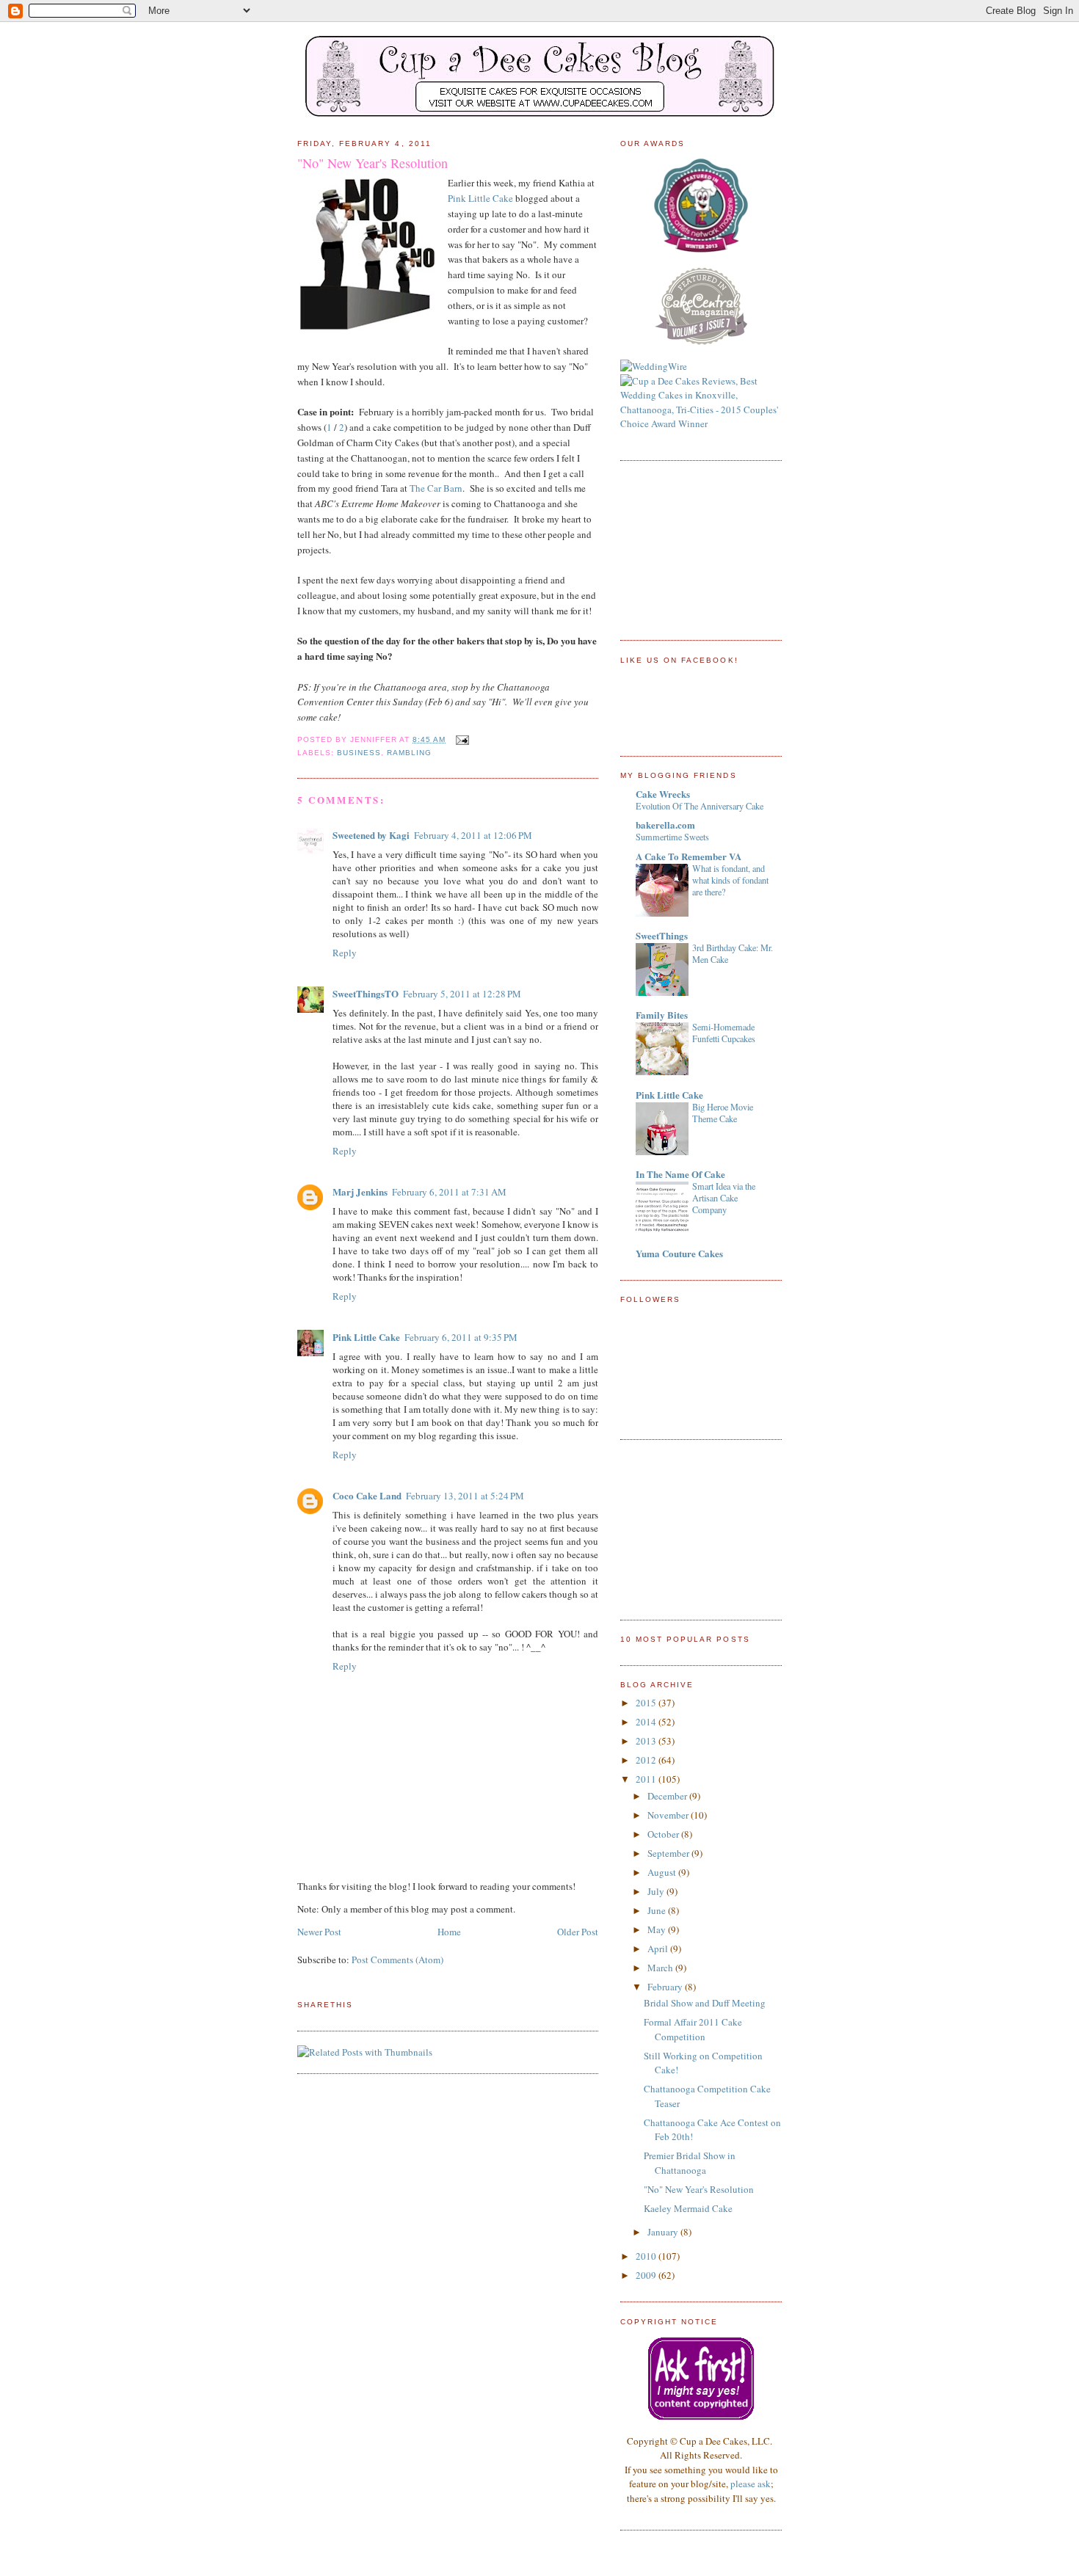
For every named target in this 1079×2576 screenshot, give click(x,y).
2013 (647, 1741)
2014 (647, 1722)
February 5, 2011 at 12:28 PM (462, 994)
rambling (409, 753)
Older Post (578, 1932)
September (669, 1853)
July (657, 1891)
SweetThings (662, 935)
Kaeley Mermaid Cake (688, 2208)
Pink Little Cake (480, 198)
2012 (647, 1760)
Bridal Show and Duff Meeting (705, 2003)
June (658, 1910)
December (668, 1796)
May (658, 1929)
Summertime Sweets (672, 837)
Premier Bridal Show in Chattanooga (690, 2163)
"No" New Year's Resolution (373, 163)
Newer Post (319, 1932)
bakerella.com (665, 825)
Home (449, 1932)
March (661, 1968)
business (359, 753)
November (669, 1815)
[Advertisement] (694, 548)
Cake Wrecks (663, 794)
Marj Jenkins (360, 1191)
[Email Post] (460, 739)
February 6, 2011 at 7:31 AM (449, 1192)
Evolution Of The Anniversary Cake (700, 806)
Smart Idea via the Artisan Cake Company (724, 1198)
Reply (345, 953)
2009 (647, 2275)
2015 (647, 1703)
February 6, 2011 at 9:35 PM (461, 1337)
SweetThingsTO (366, 993)
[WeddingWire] (654, 366)
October (664, 1834)
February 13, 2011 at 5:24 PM (465, 1496)
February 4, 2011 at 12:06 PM (473, 835)
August (663, 1872)
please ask (751, 2484)
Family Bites (662, 1015)
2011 (647, 1779)
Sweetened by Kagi (371, 835)
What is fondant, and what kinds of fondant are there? (730, 880)
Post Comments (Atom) (397, 1960)
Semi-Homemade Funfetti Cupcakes (724, 1033)
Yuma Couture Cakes (679, 1253)
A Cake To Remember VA (689, 856)
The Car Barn (436, 488)
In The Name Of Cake (680, 1174)
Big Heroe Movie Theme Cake (723, 1113)
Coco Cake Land (367, 1495)
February (666, 1987)
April (659, 1949)
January (664, 2232)
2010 (647, 2256)
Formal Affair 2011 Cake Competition (693, 2029)
